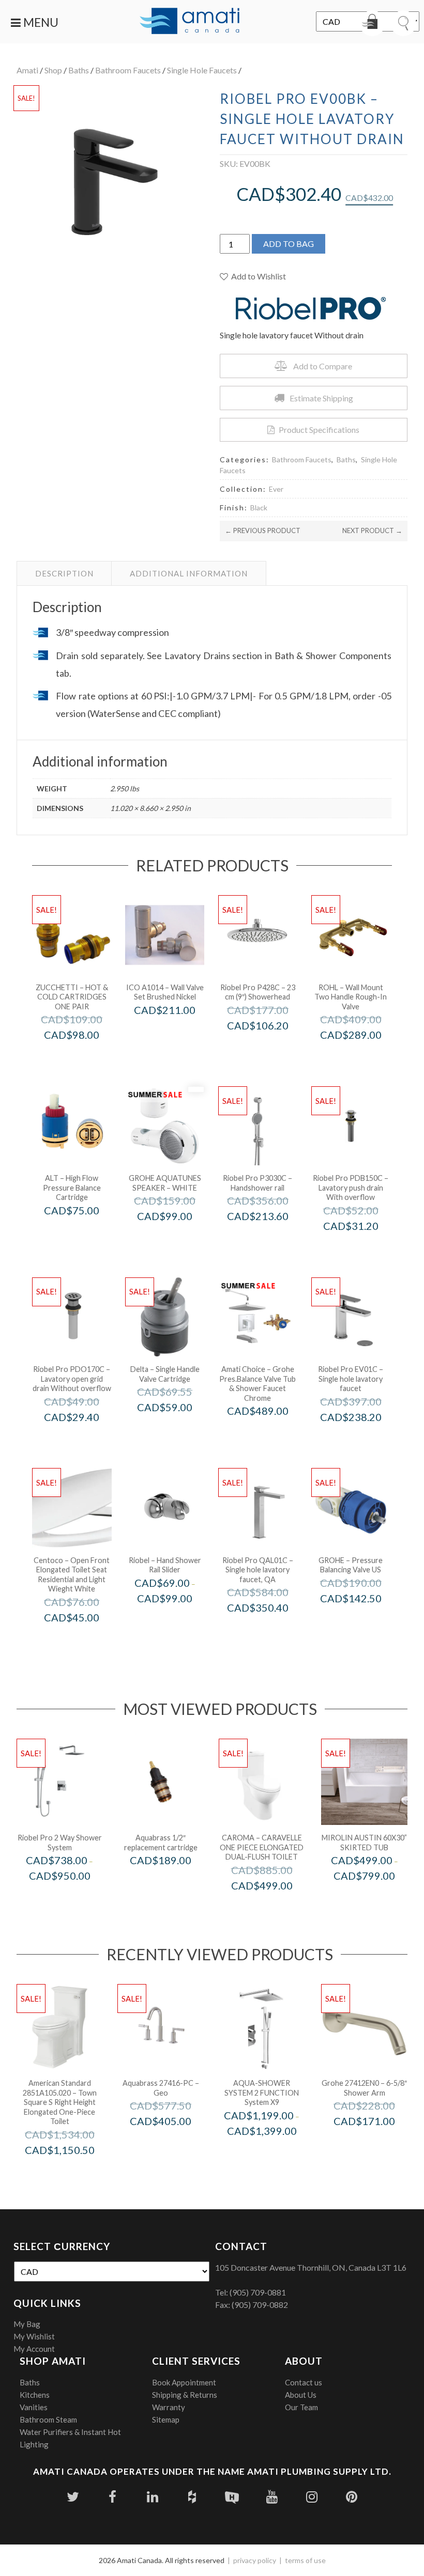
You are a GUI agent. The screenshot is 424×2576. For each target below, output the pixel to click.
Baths (79, 70)
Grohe (179, 1238)
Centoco (86, 1639)
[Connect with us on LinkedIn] (152, 2497)
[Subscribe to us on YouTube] (272, 2497)
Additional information (189, 573)
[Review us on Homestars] (232, 2497)
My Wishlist (34, 2336)
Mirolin (378, 1898)
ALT (86, 1232)
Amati (27, 70)
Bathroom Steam (48, 2419)
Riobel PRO (272, 1047)
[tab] (64, 573)
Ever (276, 489)
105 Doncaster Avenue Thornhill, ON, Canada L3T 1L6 (311, 2267)
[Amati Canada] (190, 22)
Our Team (301, 2407)
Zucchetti (86, 1057)
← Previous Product (263, 530)
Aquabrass (175, 1882)
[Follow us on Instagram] (312, 2497)
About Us (301, 2395)
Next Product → (372, 530)
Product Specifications (319, 430)
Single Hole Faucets (202, 70)
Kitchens (35, 2395)
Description (64, 573)
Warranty (169, 2407)
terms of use (305, 2560)
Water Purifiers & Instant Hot (70, 2432)
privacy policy (255, 2560)
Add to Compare (323, 366)
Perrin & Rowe (365, 1057)
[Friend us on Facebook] (112, 2497)
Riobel (179, 1620)
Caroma (276, 1907)
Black (259, 508)
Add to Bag (289, 244)
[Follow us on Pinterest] (351, 2497)
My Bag (27, 2324)
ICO (179, 1032)
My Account (34, 2349)
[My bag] (372, 23)
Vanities (34, 2407)
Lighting (34, 2444)
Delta (179, 1429)
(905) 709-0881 (258, 2292)
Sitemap (166, 2419)
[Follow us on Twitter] (73, 2497)
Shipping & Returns (185, 2395)
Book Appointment (184, 2382)
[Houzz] (192, 2497)
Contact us (304, 2382)
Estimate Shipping (321, 398)
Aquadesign (276, 2152)
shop (53, 70)
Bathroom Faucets (128, 70)
